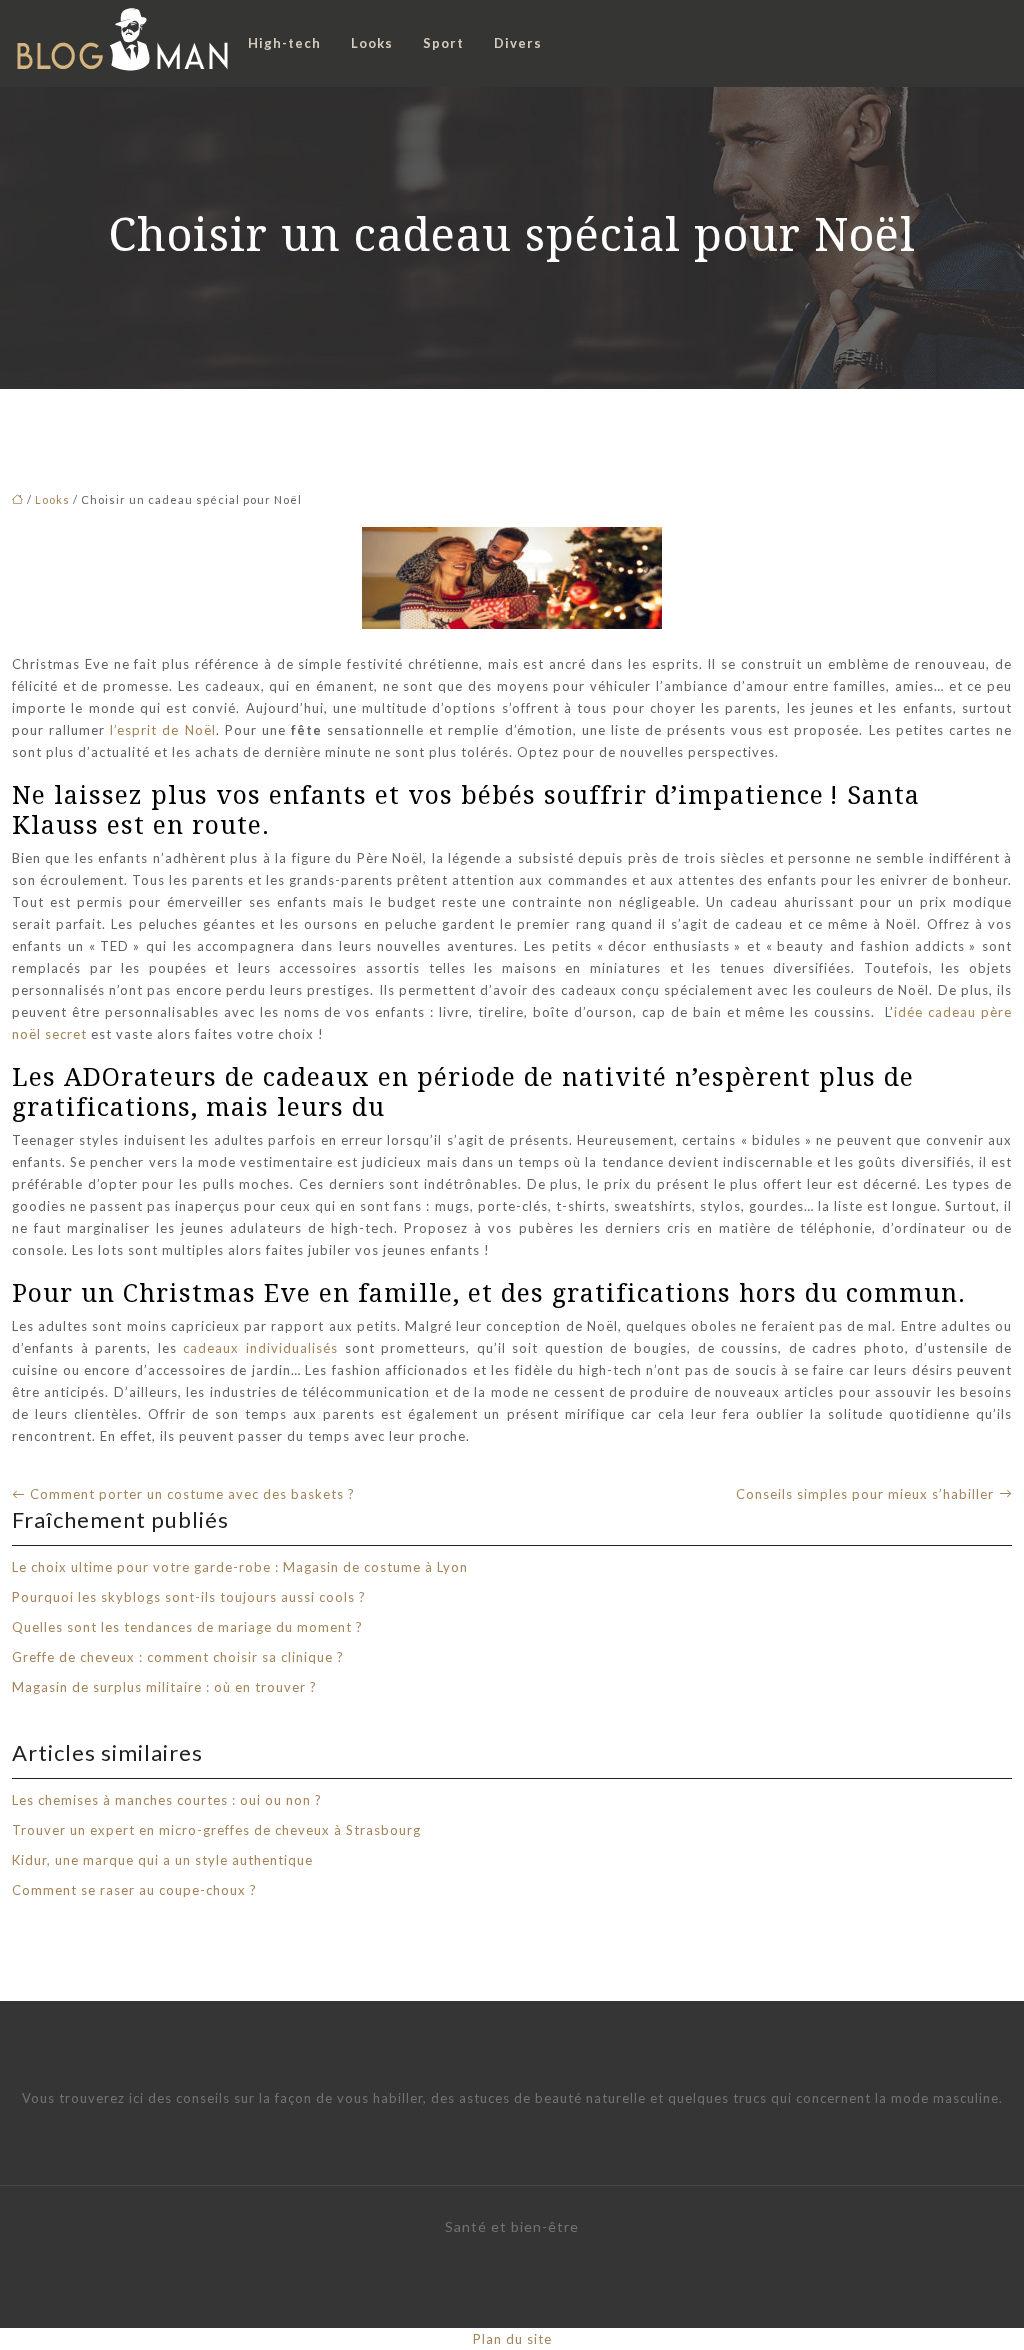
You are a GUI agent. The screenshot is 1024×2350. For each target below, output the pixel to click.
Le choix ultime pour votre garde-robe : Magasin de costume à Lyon (240, 1567)
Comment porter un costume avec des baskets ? (192, 1494)
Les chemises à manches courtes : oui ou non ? (167, 1800)
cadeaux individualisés (263, 1348)
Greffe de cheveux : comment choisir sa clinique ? (178, 1657)
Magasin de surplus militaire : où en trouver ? (164, 1687)
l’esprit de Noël (162, 730)
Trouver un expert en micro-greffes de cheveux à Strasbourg (216, 1830)
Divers (518, 43)
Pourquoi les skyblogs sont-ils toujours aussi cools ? (189, 1597)
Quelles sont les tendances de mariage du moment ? (187, 1627)
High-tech (284, 43)
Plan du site (512, 2339)
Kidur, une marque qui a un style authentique (162, 1860)
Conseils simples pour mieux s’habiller (865, 1494)
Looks (372, 43)
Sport (443, 43)
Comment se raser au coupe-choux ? (134, 1890)
